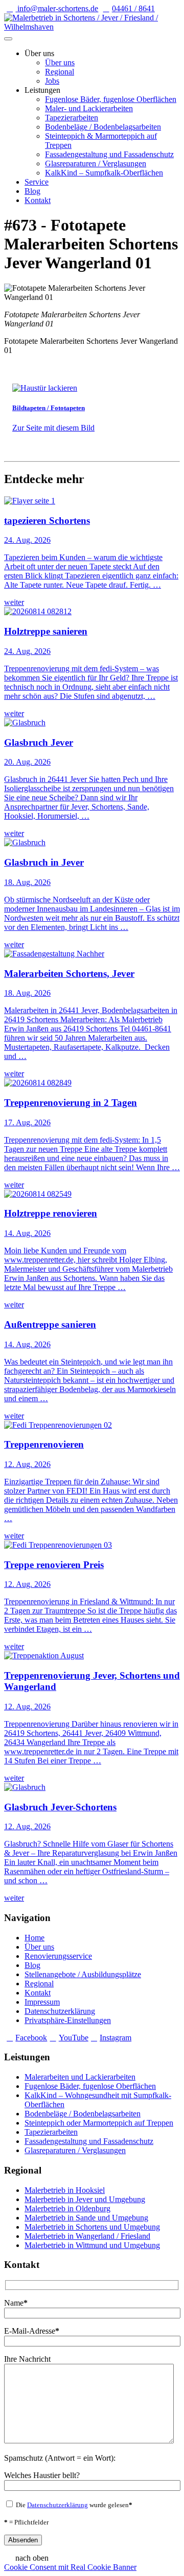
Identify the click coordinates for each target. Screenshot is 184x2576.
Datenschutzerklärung (60, 2011)
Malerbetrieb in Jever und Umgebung (85, 2199)
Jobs (52, 81)
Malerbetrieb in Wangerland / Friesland (87, 2236)
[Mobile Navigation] (8, 39)
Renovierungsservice (58, 1956)
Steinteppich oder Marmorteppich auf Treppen (99, 2123)
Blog (32, 191)
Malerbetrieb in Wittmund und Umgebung (92, 2245)
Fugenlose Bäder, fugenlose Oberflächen (111, 99)
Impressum (42, 2002)
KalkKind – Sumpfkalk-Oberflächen (104, 173)
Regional (60, 72)
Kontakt (38, 200)
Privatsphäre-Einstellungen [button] (68, 2020)
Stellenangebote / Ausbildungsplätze (83, 1974)
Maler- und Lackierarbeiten (89, 108)
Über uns (60, 62)
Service (37, 182)
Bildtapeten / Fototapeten (49, 408)
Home (34, 1938)
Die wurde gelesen (73, 2505)
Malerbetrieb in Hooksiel (65, 2190)
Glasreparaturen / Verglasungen (96, 163)
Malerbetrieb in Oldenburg (67, 2208)
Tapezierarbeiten (72, 118)
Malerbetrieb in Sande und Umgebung (86, 2218)
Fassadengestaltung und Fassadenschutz (109, 154)
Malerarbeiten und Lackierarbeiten (80, 2077)
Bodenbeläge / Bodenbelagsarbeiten (103, 127)
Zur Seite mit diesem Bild (53, 428)
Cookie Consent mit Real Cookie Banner (70, 2567)
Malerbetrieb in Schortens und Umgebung (92, 2227)
